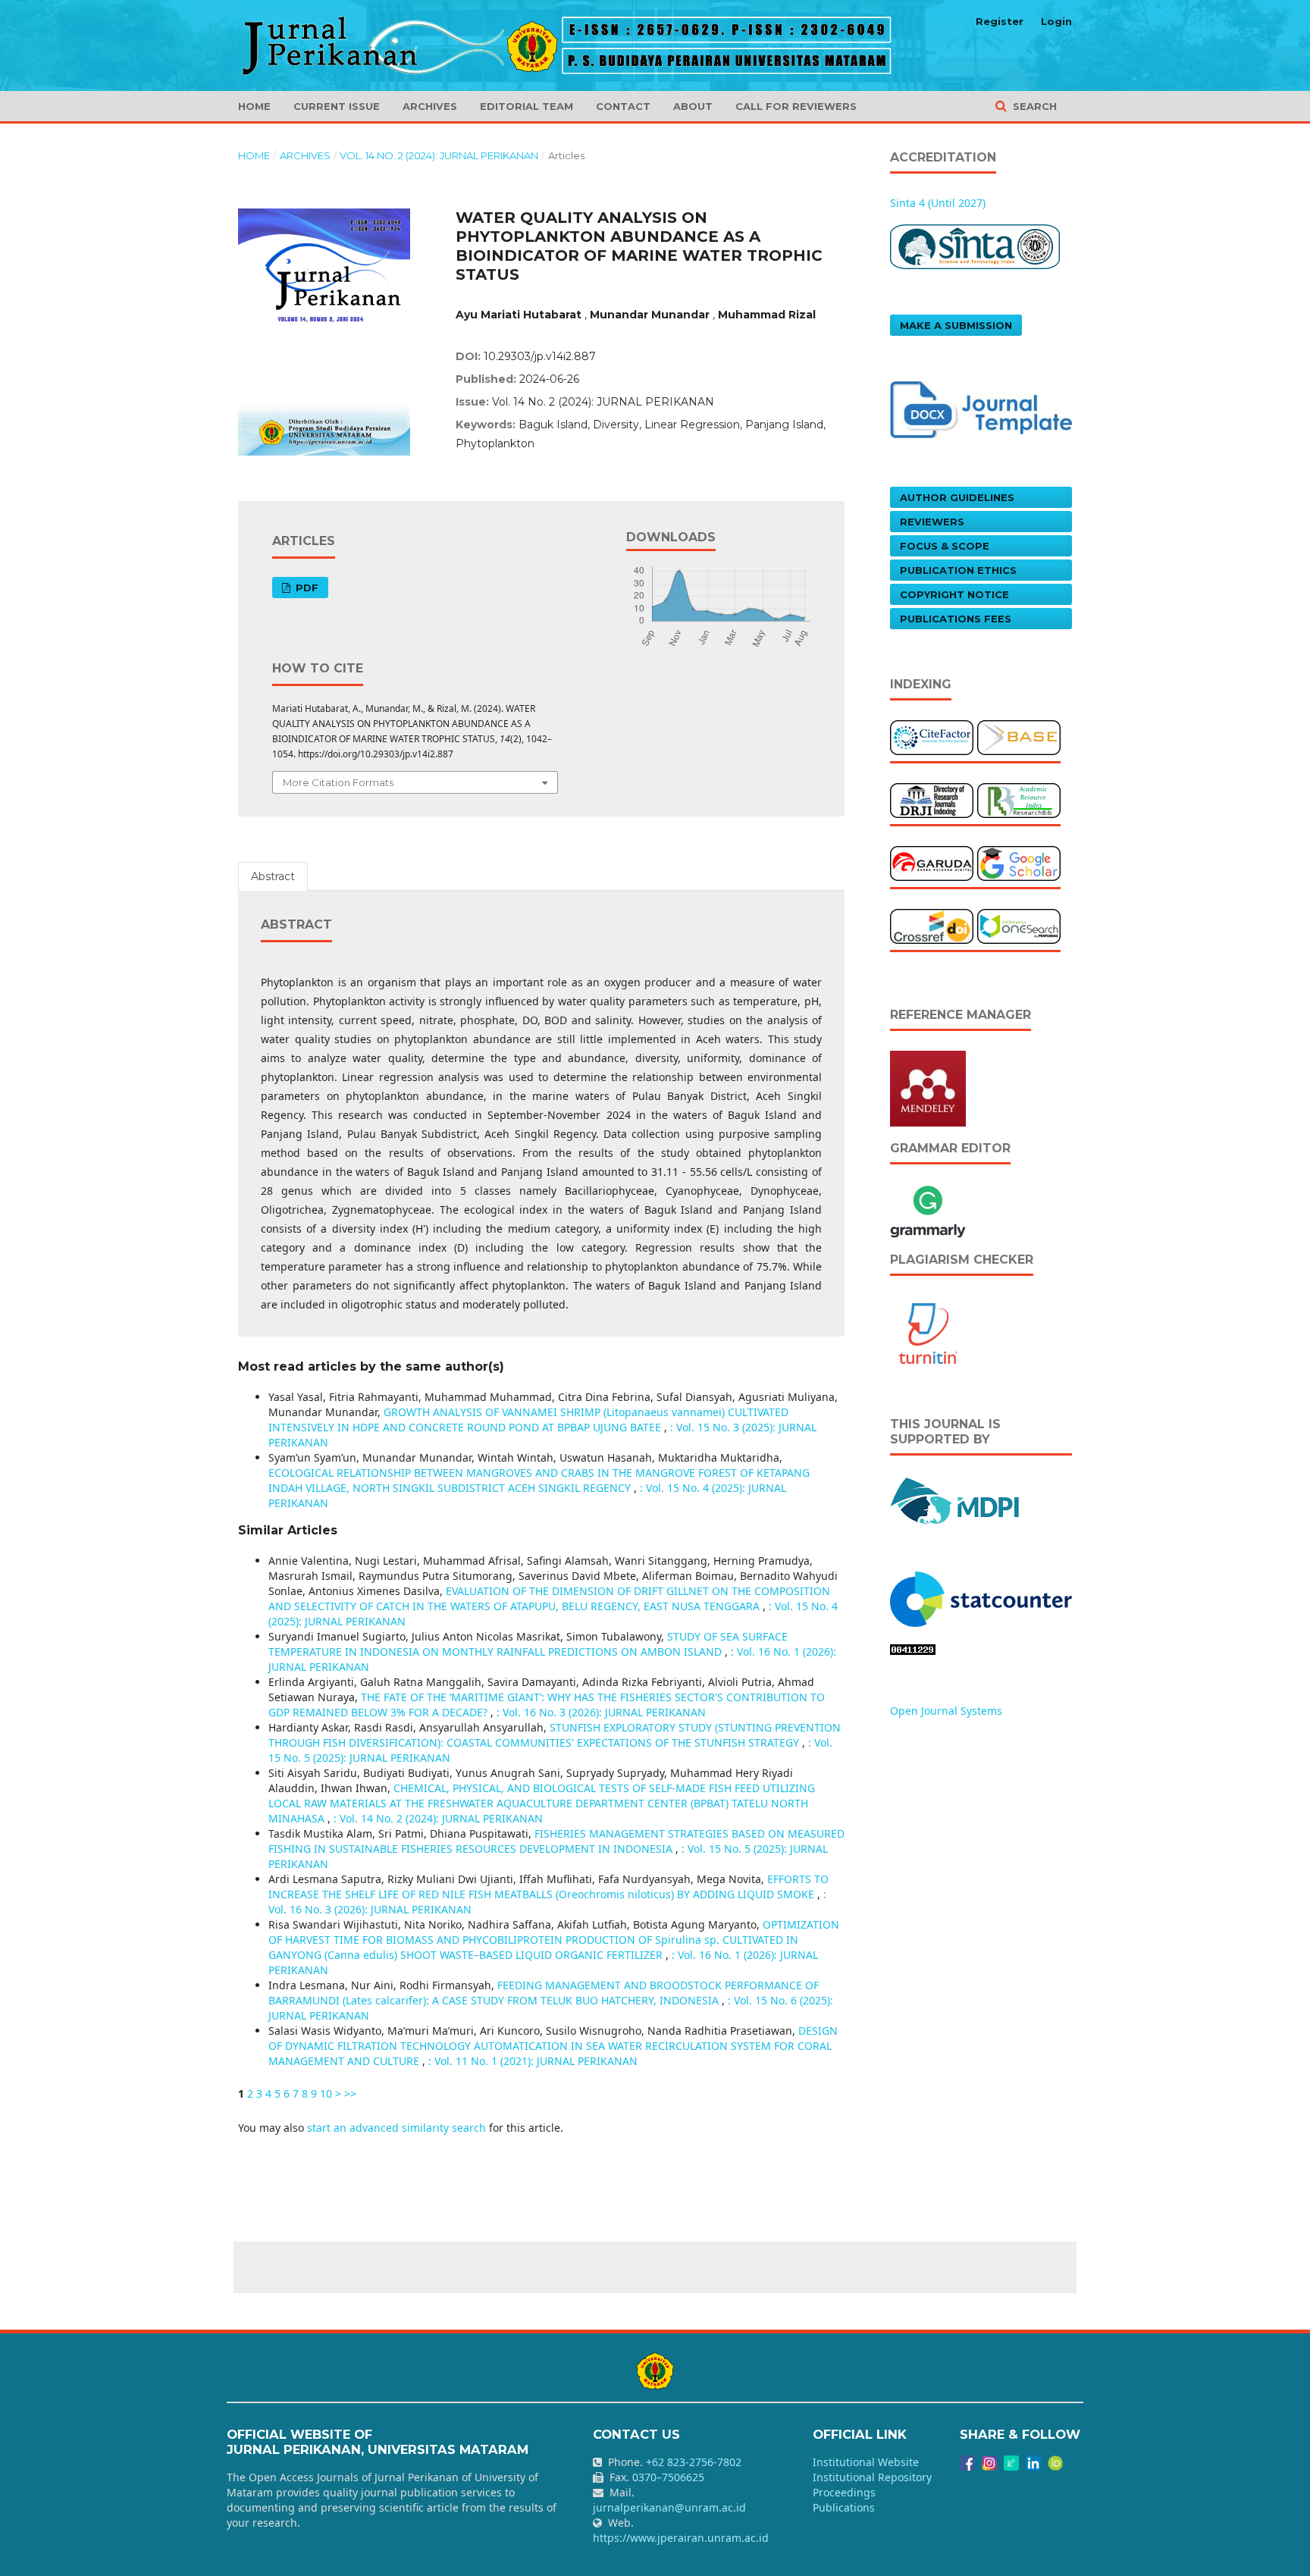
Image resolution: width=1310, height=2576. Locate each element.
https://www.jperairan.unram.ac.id (681, 2538)
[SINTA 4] (975, 245)
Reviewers (932, 522)
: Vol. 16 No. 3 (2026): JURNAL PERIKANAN (601, 1712)
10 (326, 2093)
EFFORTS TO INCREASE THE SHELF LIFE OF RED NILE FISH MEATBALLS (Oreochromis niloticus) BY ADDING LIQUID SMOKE (548, 1887)
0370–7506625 (668, 2477)
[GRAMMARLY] (928, 1210)
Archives (430, 106)
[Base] (1019, 736)
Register (1000, 21)
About (693, 106)
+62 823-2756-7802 (694, 2462)
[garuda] (932, 862)
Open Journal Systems (946, 1711)
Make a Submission (956, 325)
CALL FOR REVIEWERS (796, 106)
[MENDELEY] (928, 1087)
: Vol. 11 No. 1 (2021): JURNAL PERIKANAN (533, 2061)
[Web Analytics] (981, 1598)
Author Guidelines (957, 497)
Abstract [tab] (273, 876)
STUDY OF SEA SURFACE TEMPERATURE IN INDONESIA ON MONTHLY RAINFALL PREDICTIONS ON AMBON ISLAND (528, 1644)
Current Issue (337, 106)
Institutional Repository (872, 2477)
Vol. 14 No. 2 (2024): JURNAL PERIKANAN (439, 155)
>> (350, 2093)
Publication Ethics (958, 570)
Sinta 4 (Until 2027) (938, 203)
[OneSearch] (1019, 925)
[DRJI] (932, 799)
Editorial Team (527, 106)
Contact (623, 106)
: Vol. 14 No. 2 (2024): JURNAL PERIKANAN (438, 1818)
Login (1056, 21)
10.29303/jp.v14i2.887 (540, 356)
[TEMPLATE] (981, 408)
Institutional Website (866, 2462)
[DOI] (932, 925)
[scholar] (1019, 862)
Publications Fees (956, 619)
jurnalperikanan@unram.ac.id (669, 2507)
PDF (306, 588)
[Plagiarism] (928, 1332)
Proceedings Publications (844, 2500)
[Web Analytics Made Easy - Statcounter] (913, 1648)
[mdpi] (956, 1499)
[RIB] (1019, 799)
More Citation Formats (338, 782)
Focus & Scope (945, 546)
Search (1033, 106)
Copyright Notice (954, 594)
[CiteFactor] (932, 736)
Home (254, 106)
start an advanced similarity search (396, 2128)
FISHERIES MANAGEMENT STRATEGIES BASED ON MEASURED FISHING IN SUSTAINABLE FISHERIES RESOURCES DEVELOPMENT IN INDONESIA (556, 1841)
